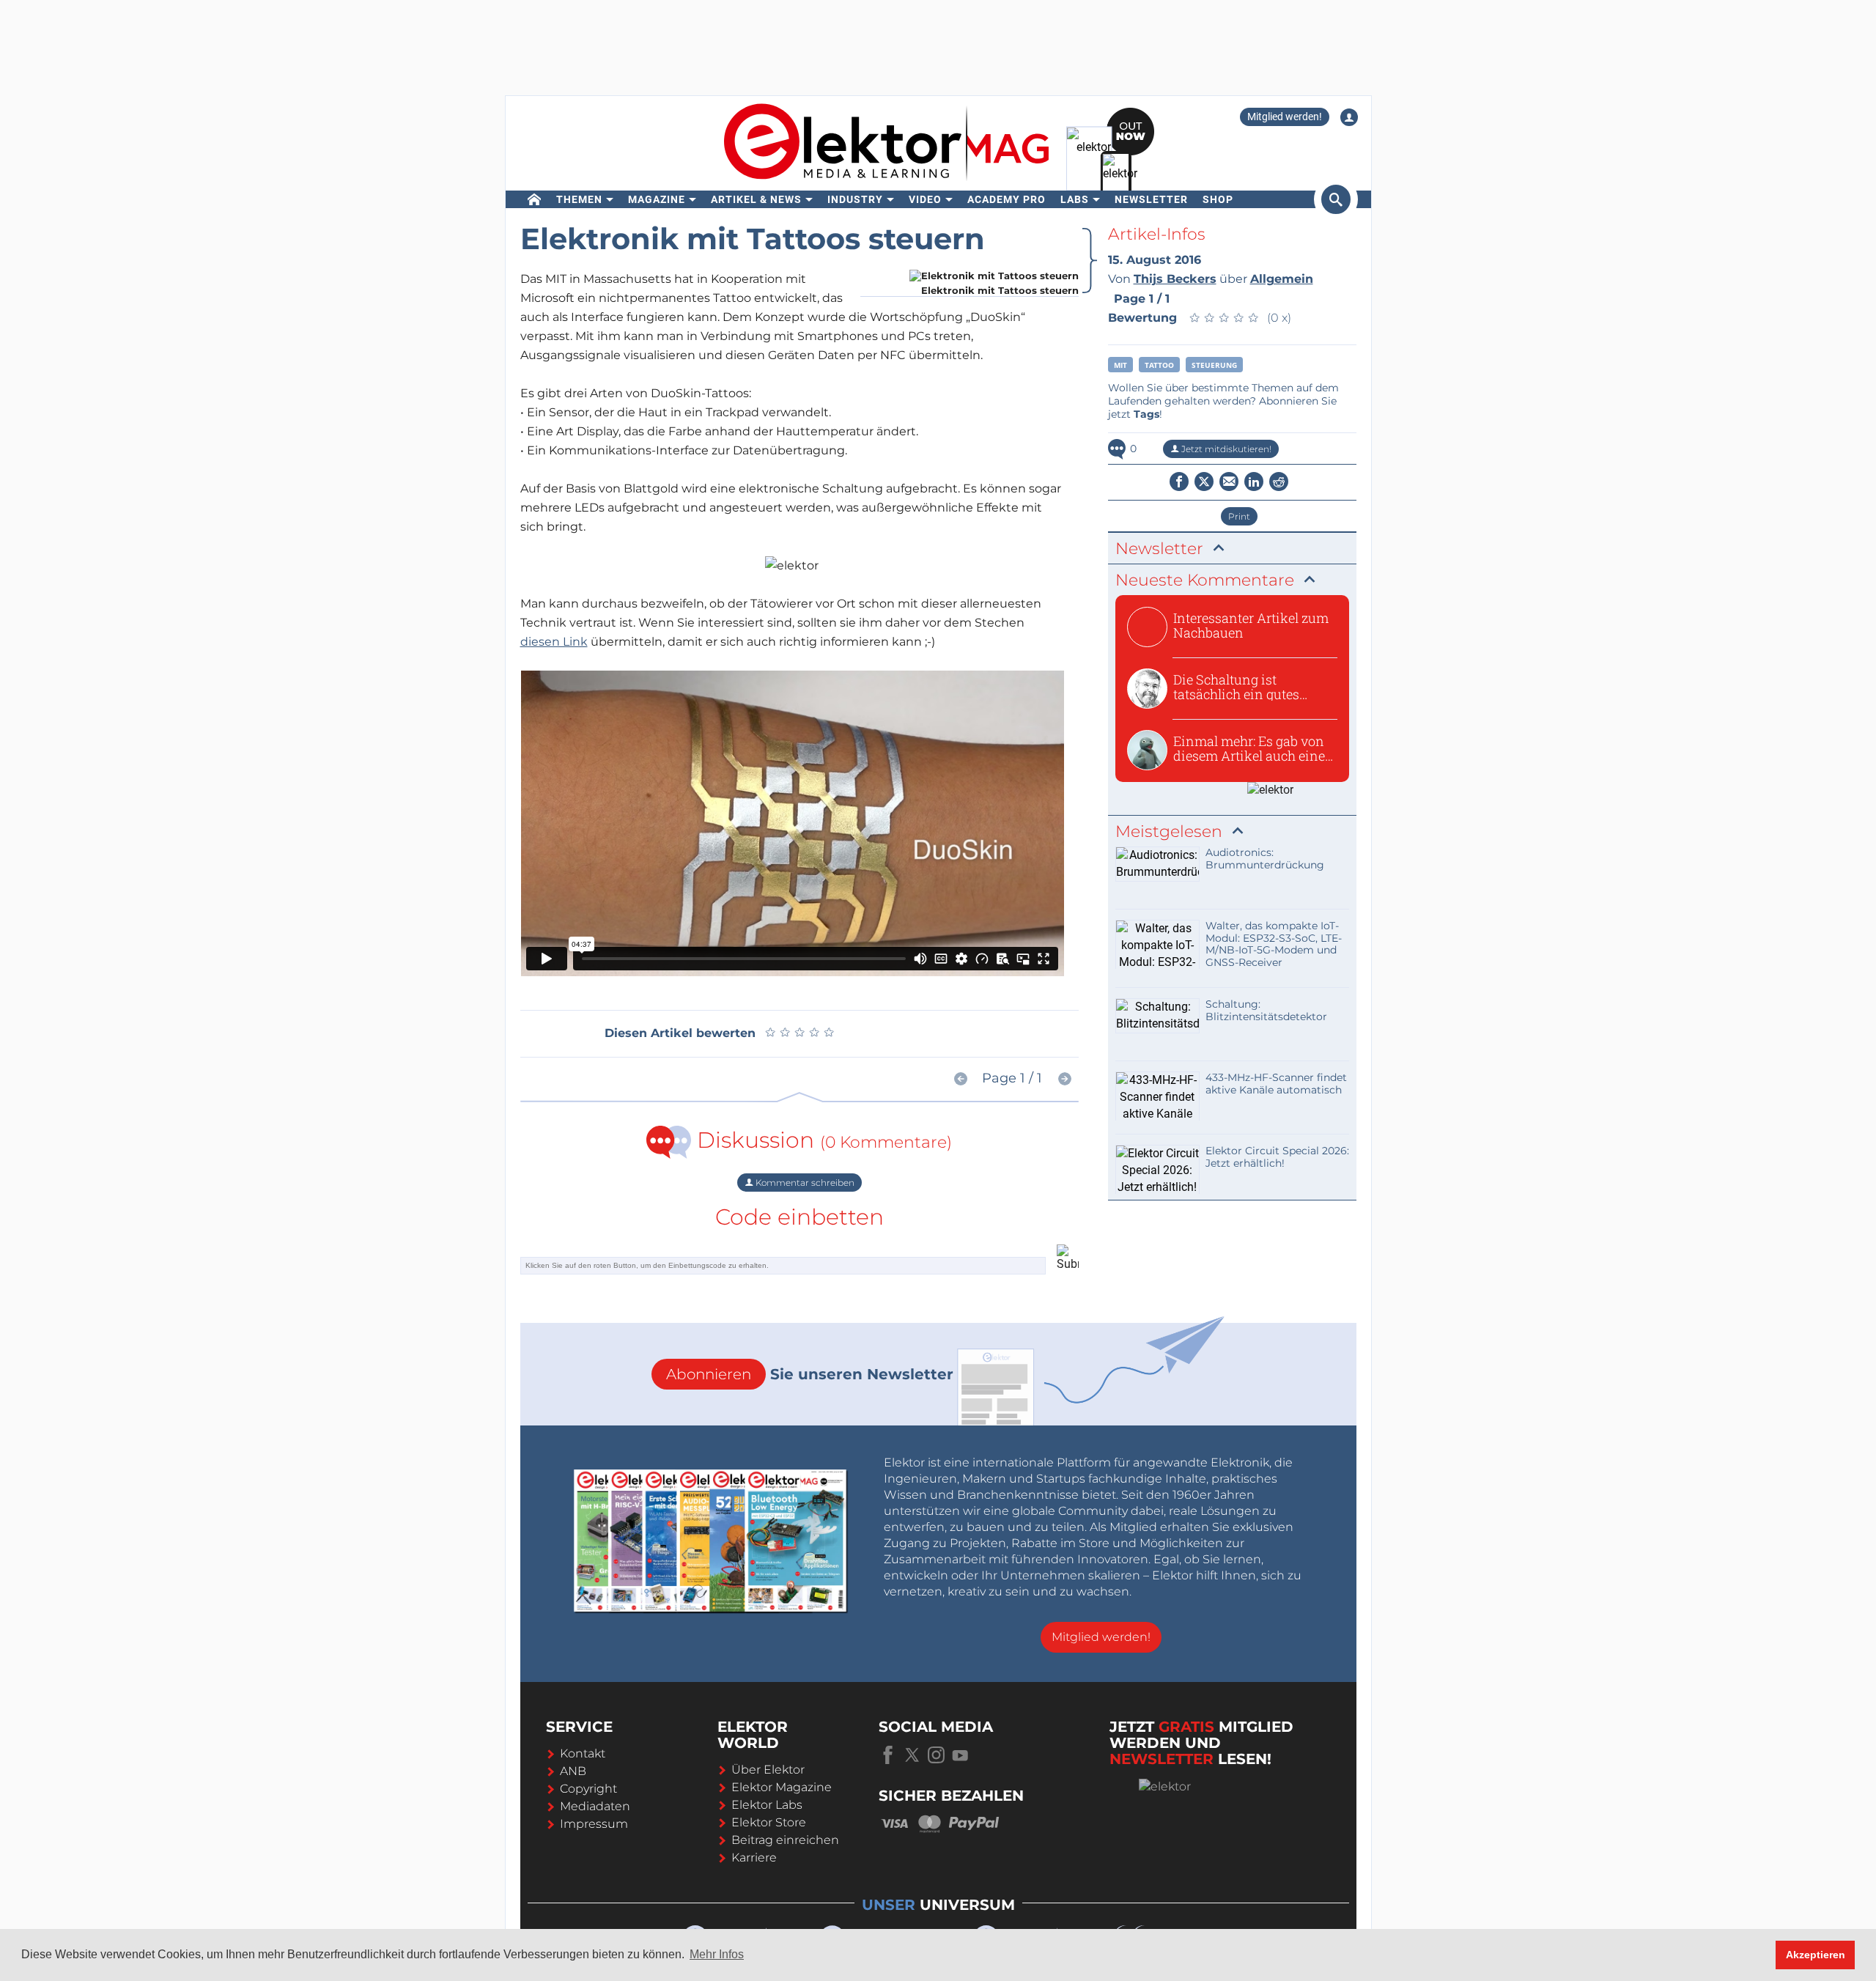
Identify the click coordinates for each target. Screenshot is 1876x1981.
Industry (855, 199)
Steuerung (1214, 365)
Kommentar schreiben (804, 1183)
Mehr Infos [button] (717, 1954)
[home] (535, 199)
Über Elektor (768, 1770)
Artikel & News (756, 199)
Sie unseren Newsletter (810, 1374)
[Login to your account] (1349, 117)
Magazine (657, 199)
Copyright (588, 1789)
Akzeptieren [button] (1816, 1955)
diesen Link (554, 642)
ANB (573, 1771)
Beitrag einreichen (785, 1840)
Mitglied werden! (1285, 117)
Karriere (754, 1858)
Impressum (594, 1824)
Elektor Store (769, 1822)
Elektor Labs (767, 1805)
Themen (579, 199)
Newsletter (1151, 199)
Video (925, 199)
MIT (1120, 365)
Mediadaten (595, 1806)
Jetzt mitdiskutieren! (1225, 449)
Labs (1075, 199)
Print (1239, 516)
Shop (1218, 199)
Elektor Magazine (782, 1787)
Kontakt (583, 1753)
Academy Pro (1007, 199)
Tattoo (1159, 365)
